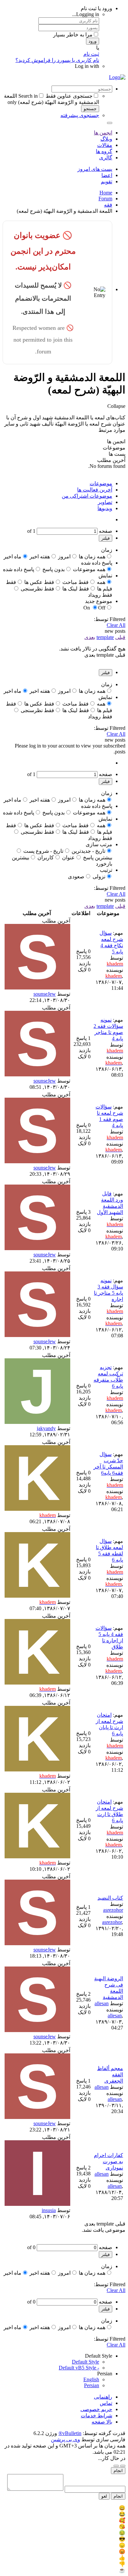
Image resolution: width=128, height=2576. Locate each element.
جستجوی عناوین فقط (69, 96)
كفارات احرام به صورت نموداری (108, 2161)
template (105, 637)
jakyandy (46, 1428)
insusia (49, 2210)
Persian (92, 2385)
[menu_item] (64, 2508)
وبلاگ (106, 139)
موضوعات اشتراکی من (87, 496)
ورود (93, 41)
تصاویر (105, 502)
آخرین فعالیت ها (95, 490)
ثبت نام (91, 54)
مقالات (105, 145)
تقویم (107, 181)
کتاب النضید (110, 1898)
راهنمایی (103, 2397)
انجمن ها (103, 133)
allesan (102, 2003)
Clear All (116, 625)
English (91, 2379)
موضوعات (101, 483)
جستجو (90, 109)
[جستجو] (110, 123)
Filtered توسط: (110, 619)
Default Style (85, 2362)
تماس (106, 2403)
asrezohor (113, 1910)
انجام (118, 2471)
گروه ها (104, 151)
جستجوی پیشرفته (80, 115)
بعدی (90, 637)
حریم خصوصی (96, 2409)
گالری (106, 158)
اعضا (107, 175)
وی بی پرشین (65, 2439)
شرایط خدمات (96, 2416)
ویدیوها (105, 508)
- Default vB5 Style (79, 2368)
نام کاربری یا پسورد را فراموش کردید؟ (57, 60)
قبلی (120, 637)
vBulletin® (70, 2433)
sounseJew (45, 994)
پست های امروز (95, 169)
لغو (104, 2496)
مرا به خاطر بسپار (73, 35)
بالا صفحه (102, 2422)
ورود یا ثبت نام (96, 8)
